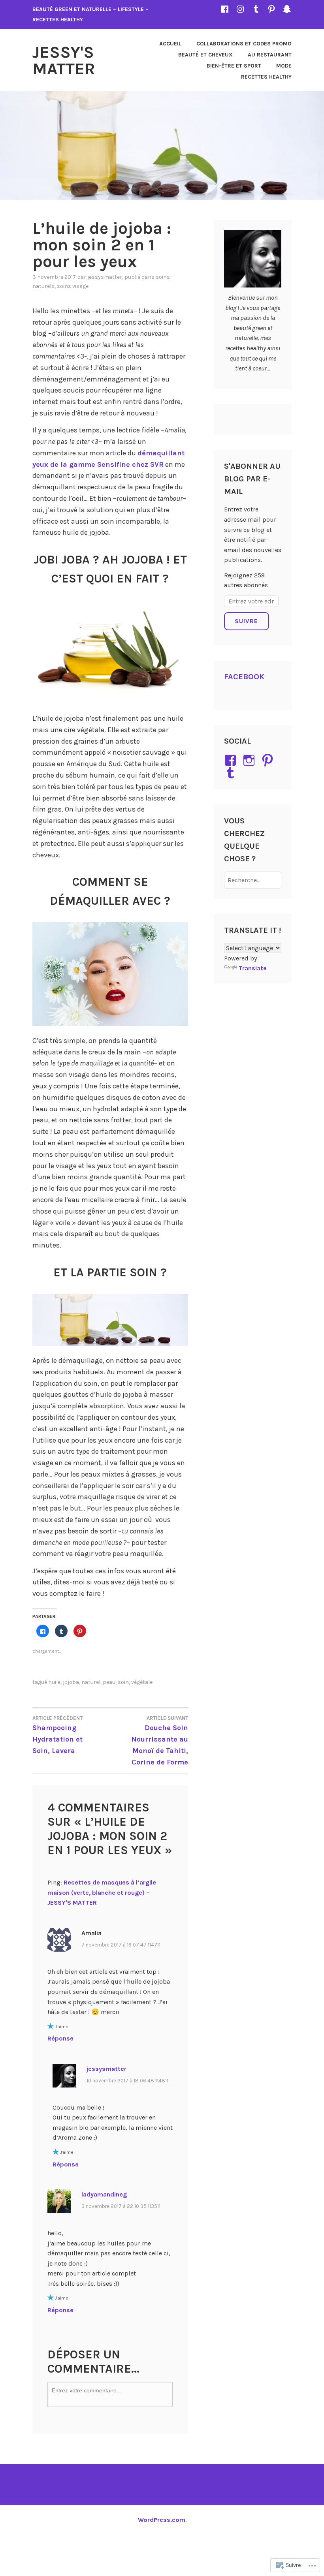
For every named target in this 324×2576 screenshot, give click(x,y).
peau (109, 1682)
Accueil (170, 44)
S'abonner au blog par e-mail (252, 479)
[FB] (225, 9)
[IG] (240, 9)
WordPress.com (162, 2520)
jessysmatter (105, 277)
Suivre (246, 621)
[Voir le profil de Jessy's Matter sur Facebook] (232, 760)
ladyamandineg (104, 2194)
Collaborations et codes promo (244, 44)
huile (54, 1682)
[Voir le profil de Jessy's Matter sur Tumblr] (232, 773)
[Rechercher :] (253, 880)
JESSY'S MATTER (64, 60)
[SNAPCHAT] (287, 9)
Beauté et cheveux (205, 55)
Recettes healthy (266, 77)
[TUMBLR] (256, 9)
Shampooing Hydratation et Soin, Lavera (57, 1735)
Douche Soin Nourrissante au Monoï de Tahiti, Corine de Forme (160, 1741)
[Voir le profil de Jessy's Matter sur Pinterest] (269, 760)
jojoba (71, 1682)
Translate (253, 968)
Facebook (244, 677)
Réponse (60, 2038)
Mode (284, 66)
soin (123, 1682)
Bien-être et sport (234, 66)
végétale (142, 1682)
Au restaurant (270, 55)
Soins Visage (73, 286)
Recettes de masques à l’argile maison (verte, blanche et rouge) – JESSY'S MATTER (102, 1892)
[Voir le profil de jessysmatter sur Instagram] (250, 760)
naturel (91, 1682)
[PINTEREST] (271, 9)
